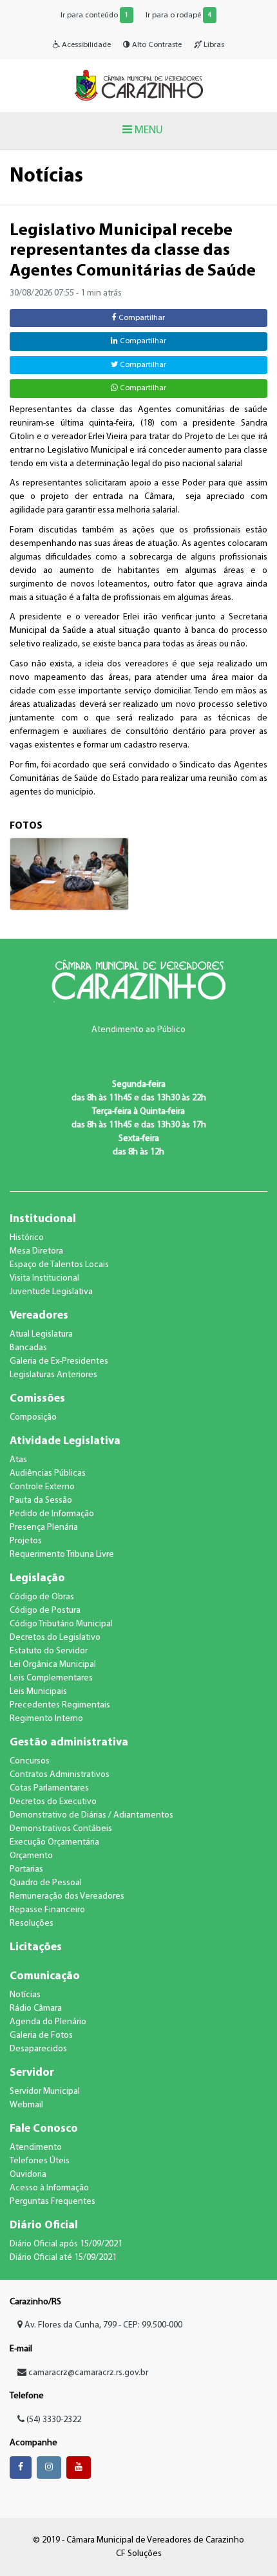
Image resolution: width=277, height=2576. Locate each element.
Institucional (43, 1219)
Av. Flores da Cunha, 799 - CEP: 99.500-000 (102, 2325)
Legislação (37, 1578)
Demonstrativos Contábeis (61, 1829)
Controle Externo (42, 1487)
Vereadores (39, 1316)
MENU (148, 130)
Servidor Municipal (45, 2092)
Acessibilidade (85, 45)
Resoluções (32, 1923)
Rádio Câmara (36, 2008)
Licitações (36, 1947)
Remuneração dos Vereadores (67, 1896)
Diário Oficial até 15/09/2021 (63, 2258)
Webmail (26, 2105)
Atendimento (36, 2148)
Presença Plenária (44, 1528)
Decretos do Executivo (53, 1802)
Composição (33, 1417)
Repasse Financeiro (47, 1910)
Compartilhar (141, 318)
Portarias (26, 1869)
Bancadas (28, 1348)
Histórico (27, 1238)
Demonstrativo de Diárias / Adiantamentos (91, 1815)
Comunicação (45, 1976)
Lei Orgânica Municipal (53, 1665)
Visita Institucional (44, 1278)
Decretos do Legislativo (55, 1638)
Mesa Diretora (36, 1251)
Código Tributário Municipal (61, 1624)
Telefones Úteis (40, 2161)
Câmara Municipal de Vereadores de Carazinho (138, 85)
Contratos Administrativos (60, 1775)
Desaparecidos (38, 2049)
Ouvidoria (28, 2175)
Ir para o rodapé (178, 15)
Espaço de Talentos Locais (59, 1265)
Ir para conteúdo (94, 15)
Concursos (30, 1761)
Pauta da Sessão (41, 1500)
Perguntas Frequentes (53, 2202)
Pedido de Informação (52, 1514)
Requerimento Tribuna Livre (62, 1555)
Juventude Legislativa (51, 1292)
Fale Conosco (44, 2129)
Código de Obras (42, 1597)
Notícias (25, 1995)
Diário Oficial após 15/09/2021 (66, 2244)
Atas (18, 1460)
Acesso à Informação (49, 2188)
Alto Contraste (156, 45)
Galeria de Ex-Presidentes (59, 1361)
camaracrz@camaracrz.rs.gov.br (88, 2373)
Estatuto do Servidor (49, 1651)
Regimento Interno (46, 1719)
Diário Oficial (44, 2225)
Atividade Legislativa (65, 1441)
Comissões (37, 1399)
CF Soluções (139, 2554)
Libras (213, 45)
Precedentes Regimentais (60, 1705)
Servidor (32, 2073)
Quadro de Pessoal (46, 1883)
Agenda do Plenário (48, 2022)
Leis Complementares (51, 1678)
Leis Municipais (38, 1692)
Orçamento (31, 1856)
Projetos (26, 1541)
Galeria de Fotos (41, 2035)
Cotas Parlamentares (49, 1788)
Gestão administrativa (69, 1743)
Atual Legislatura (41, 1334)
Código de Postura (45, 1611)
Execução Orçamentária (54, 1842)
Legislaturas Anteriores (53, 1375)
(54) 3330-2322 (53, 2420)
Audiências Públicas (48, 1473)
